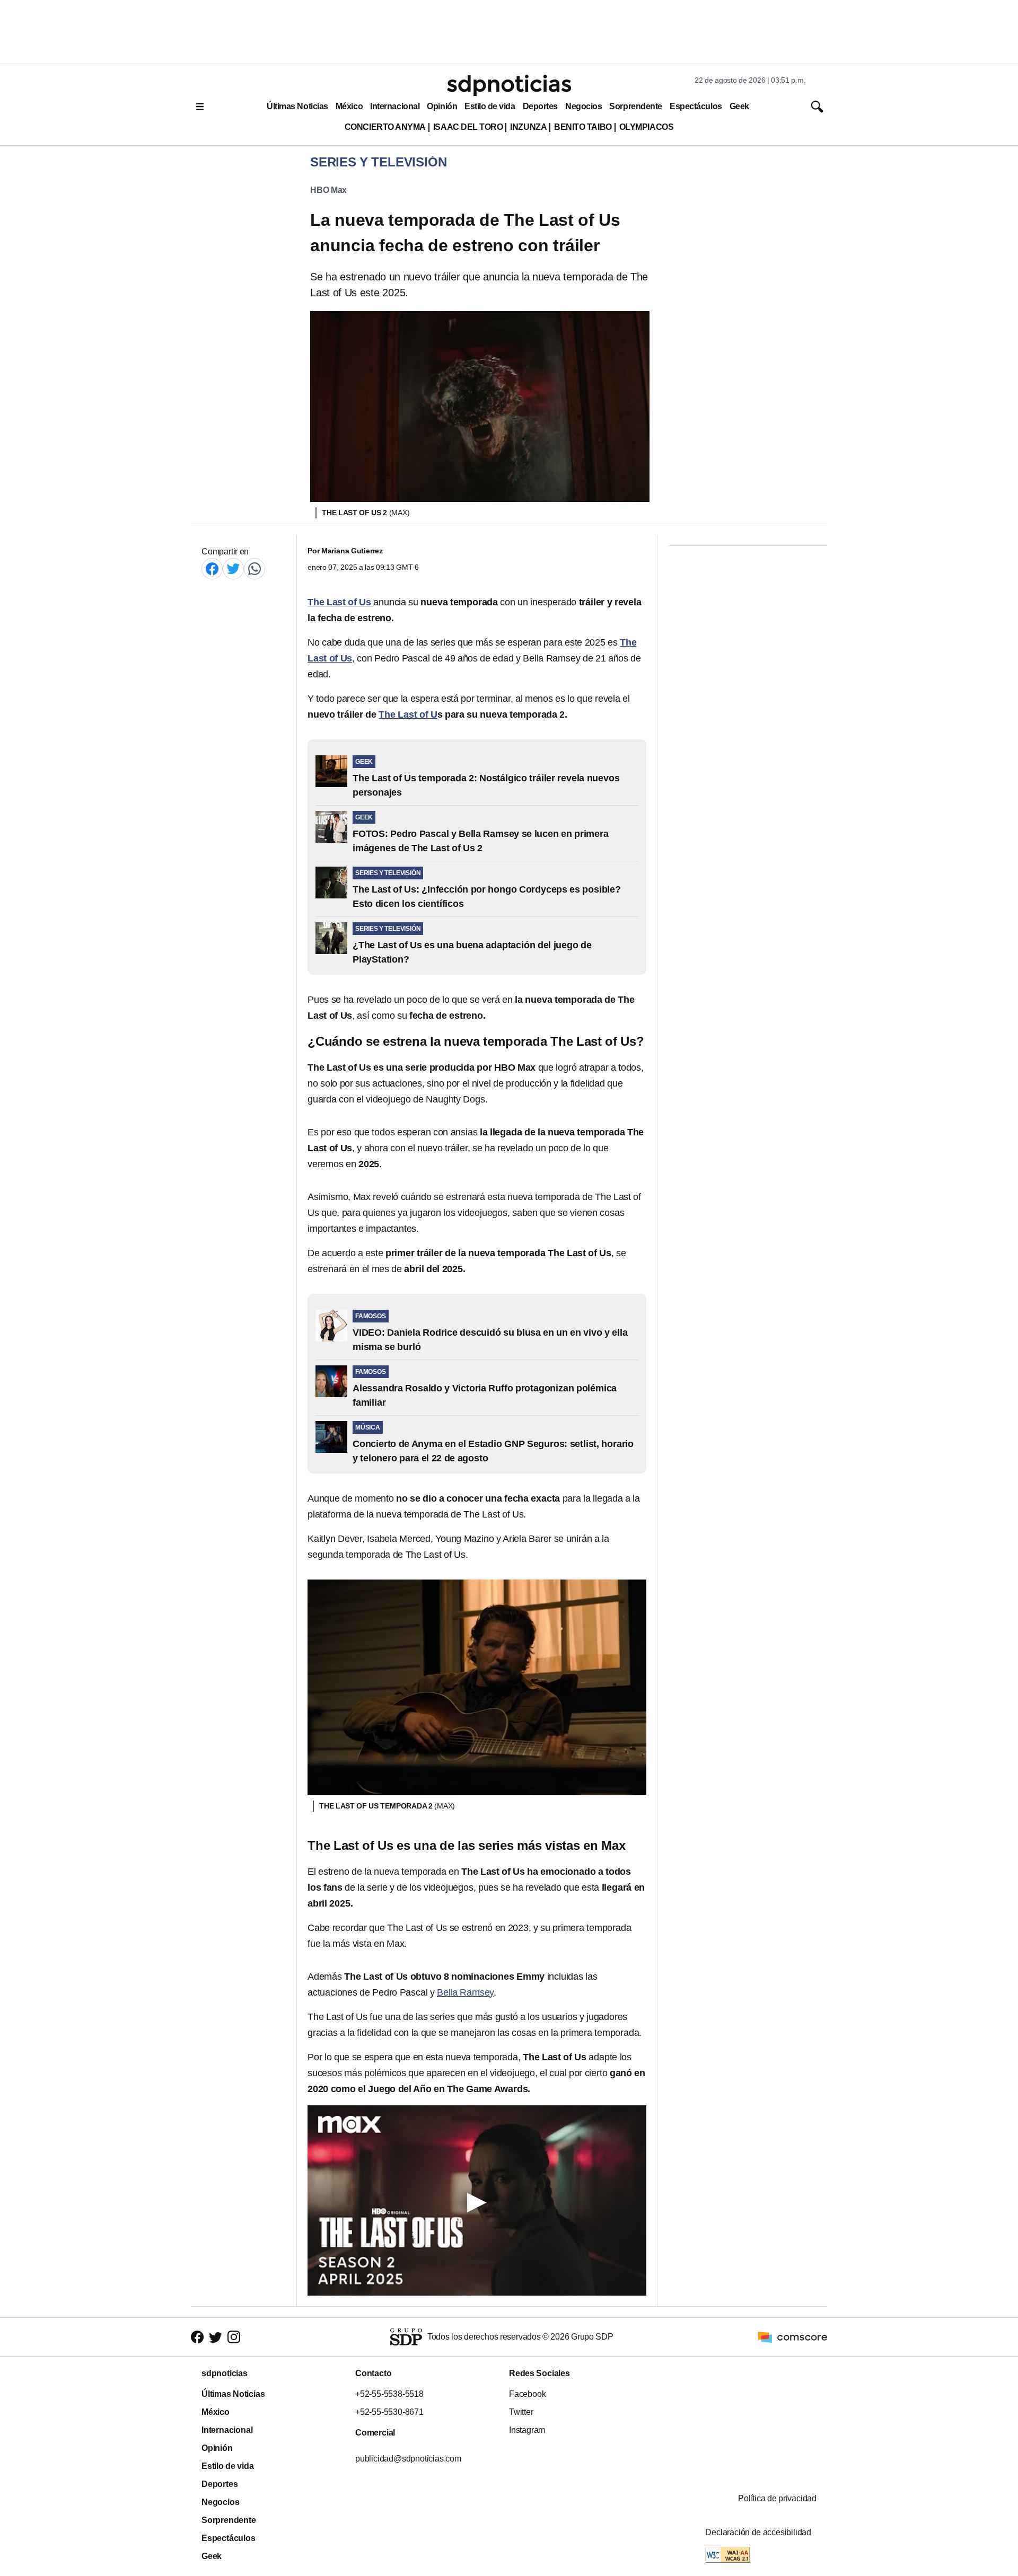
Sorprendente (636, 106)
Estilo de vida (490, 106)
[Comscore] (793, 2337)
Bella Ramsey (465, 1992)
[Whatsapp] (254, 568)
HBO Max (328, 190)
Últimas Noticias (297, 106)
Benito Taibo (583, 127)
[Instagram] (234, 2337)
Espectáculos (696, 106)
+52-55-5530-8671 (389, 2412)
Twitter (521, 2412)
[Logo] (509, 85)
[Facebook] (212, 568)
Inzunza (528, 127)
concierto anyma (385, 127)
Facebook (527, 2394)
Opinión (442, 106)
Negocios (583, 106)
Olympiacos (647, 127)
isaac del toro (468, 127)
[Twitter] (233, 568)
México (349, 106)
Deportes (540, 106)
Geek (739, 106)
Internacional (395, 106)
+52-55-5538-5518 (389, 2394)
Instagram (527, 2430)
